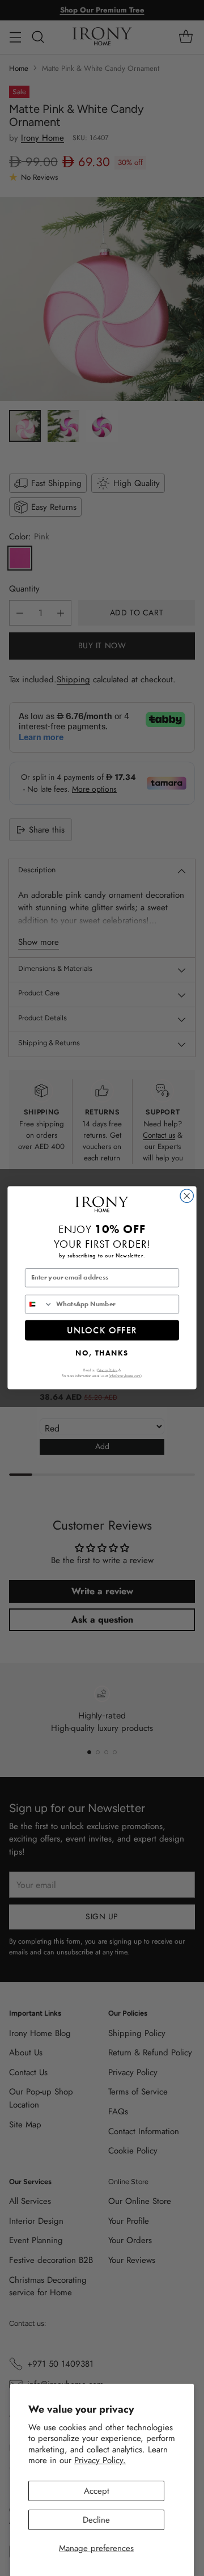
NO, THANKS (102, 1352)
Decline (96, 2520)
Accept (97, 2491)
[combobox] (39, 1304)
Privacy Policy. (100, 2460)
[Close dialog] (187, 1196)
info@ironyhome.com (125, 1376)
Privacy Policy (107, 1370)
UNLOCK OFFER (102, 1330)
